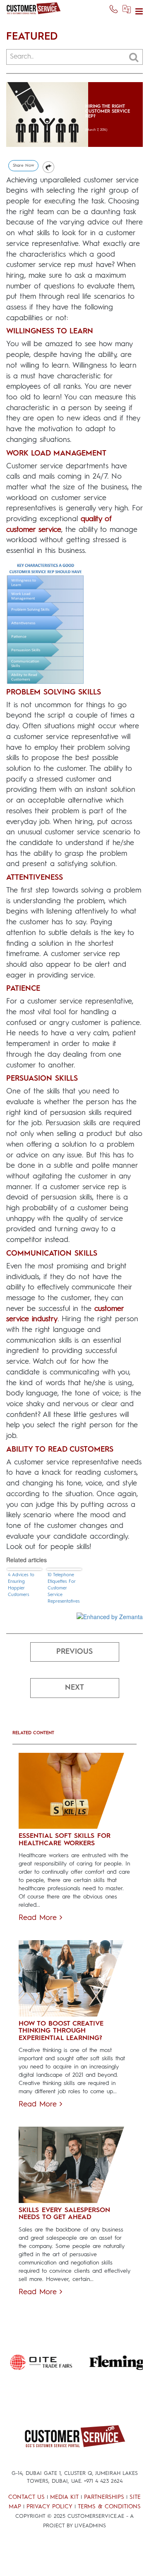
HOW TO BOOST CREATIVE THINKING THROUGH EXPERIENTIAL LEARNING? (61, 2031)
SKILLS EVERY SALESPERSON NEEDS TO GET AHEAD (64, 2214)
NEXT (74, 1688)
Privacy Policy (49, 2507)
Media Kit (64, 2497)
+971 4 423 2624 (103, 2481)
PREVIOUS (74, 1652)
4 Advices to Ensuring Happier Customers (21, 1585)
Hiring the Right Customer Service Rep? (108, 112)
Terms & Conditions (109, 2507)
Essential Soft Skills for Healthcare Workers (65, 1840)
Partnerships (104, 2497)
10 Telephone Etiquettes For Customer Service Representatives (64, 1588)
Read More (39, 1918)
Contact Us (26, 2497)
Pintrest (48, 167)
